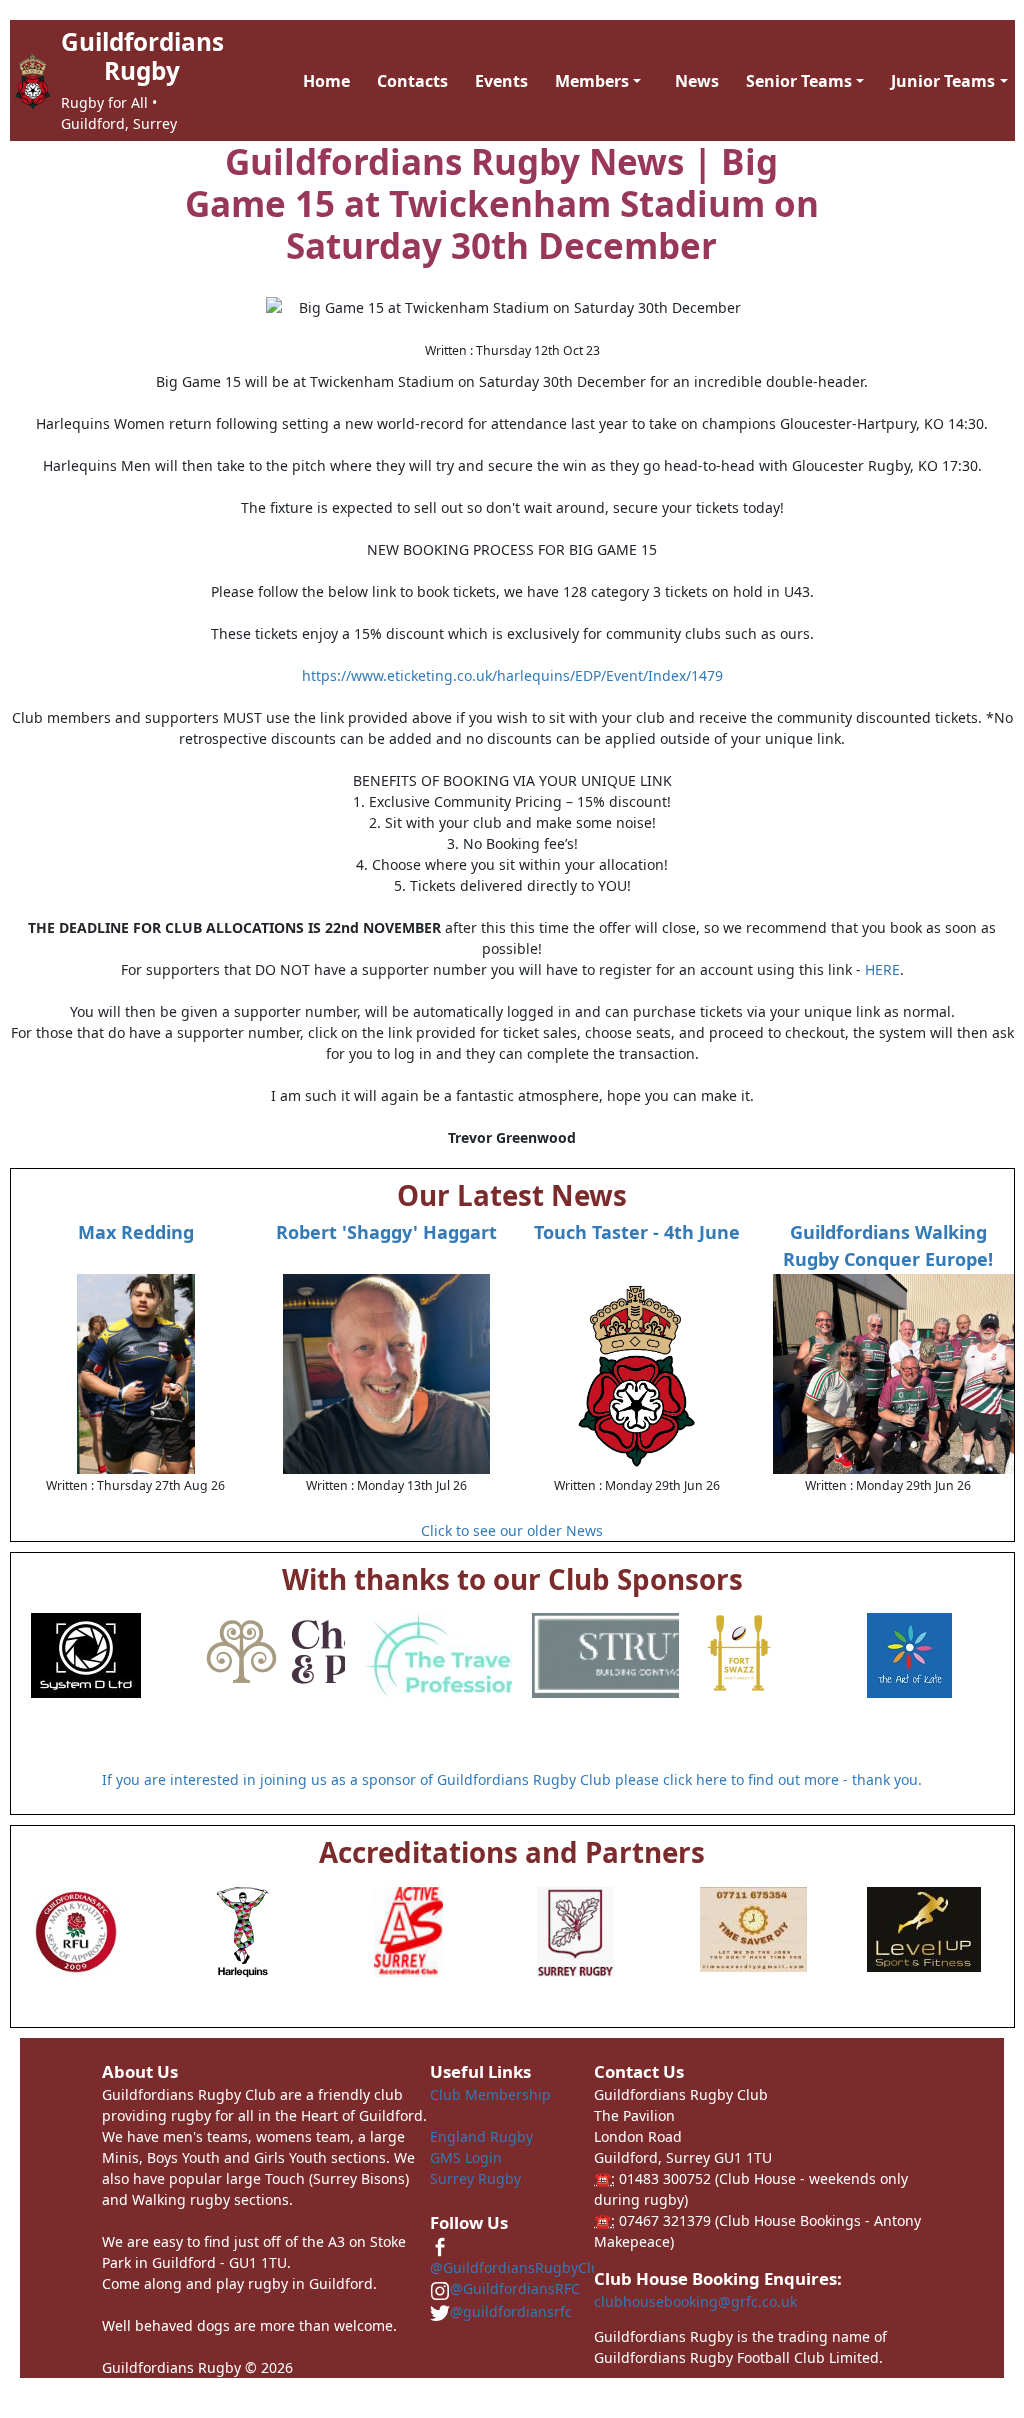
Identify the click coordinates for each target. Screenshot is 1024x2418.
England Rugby (481, 2136)
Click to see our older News (512, 1530)
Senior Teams (799, 81)
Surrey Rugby (475, 2178)
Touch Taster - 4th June (637, 1232)
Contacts (412, 81)
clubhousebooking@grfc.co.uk (695, 2301)
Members (592, 81)
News (697, 81)
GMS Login (466, 2157)
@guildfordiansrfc (511, 2311)
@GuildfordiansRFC (515, 2288)
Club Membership (490, 2094)
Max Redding (136, 1232)
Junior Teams (943, 81)
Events (501, 81)
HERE (882, 969)
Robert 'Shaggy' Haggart (386, 1232)
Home (326, 81)
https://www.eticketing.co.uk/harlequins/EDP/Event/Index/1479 (512, 675)
